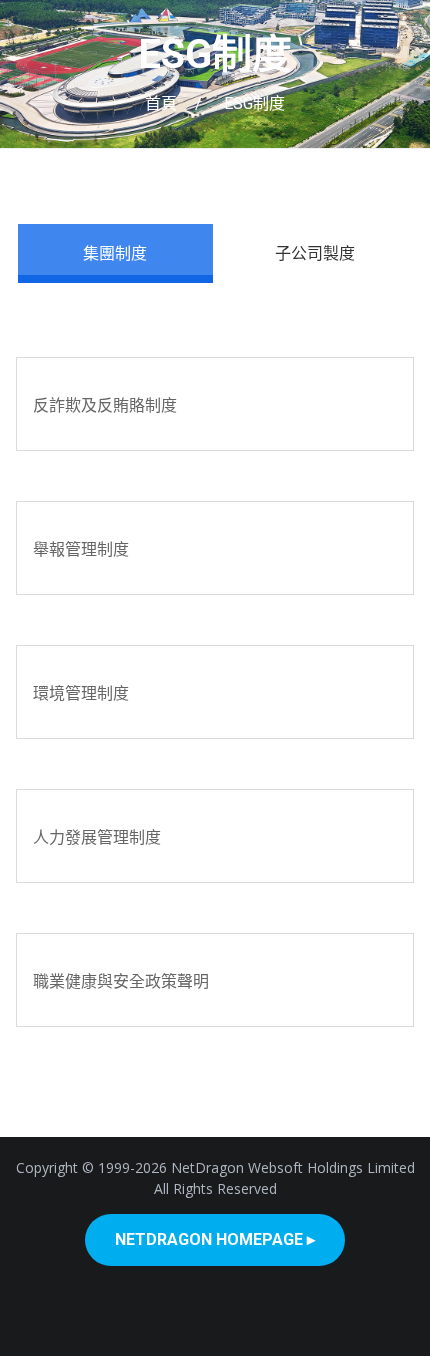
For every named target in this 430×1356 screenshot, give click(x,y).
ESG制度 (215, 54)
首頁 (161, 103)
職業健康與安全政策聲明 (121, 981)
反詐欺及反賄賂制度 (105, 405)
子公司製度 (315, 253)
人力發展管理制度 (97, 837)
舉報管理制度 (81, 549)
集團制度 (115, 253)
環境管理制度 (81, 693)
